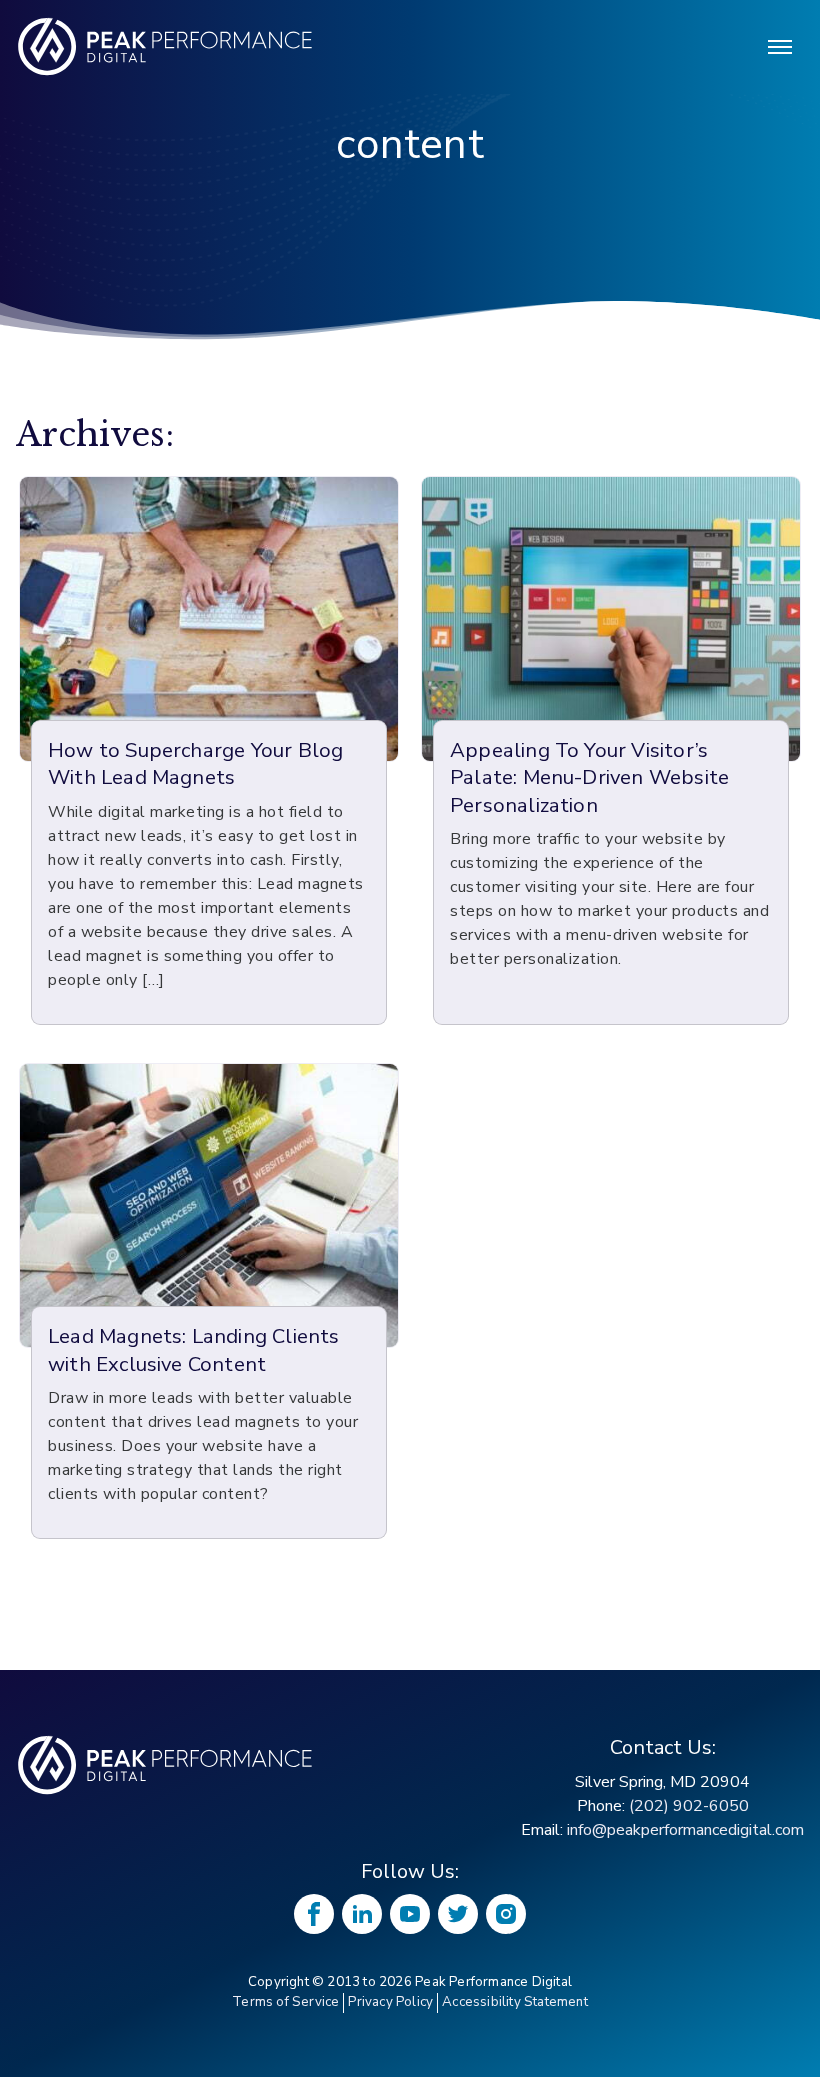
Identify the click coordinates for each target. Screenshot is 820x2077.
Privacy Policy (390, 2002)
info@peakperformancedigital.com (685, 1830)
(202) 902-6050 (689, 1806)
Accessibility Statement (515, 2002)
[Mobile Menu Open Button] (780, 47)
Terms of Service (285, 2002)
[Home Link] (166, 1765)
